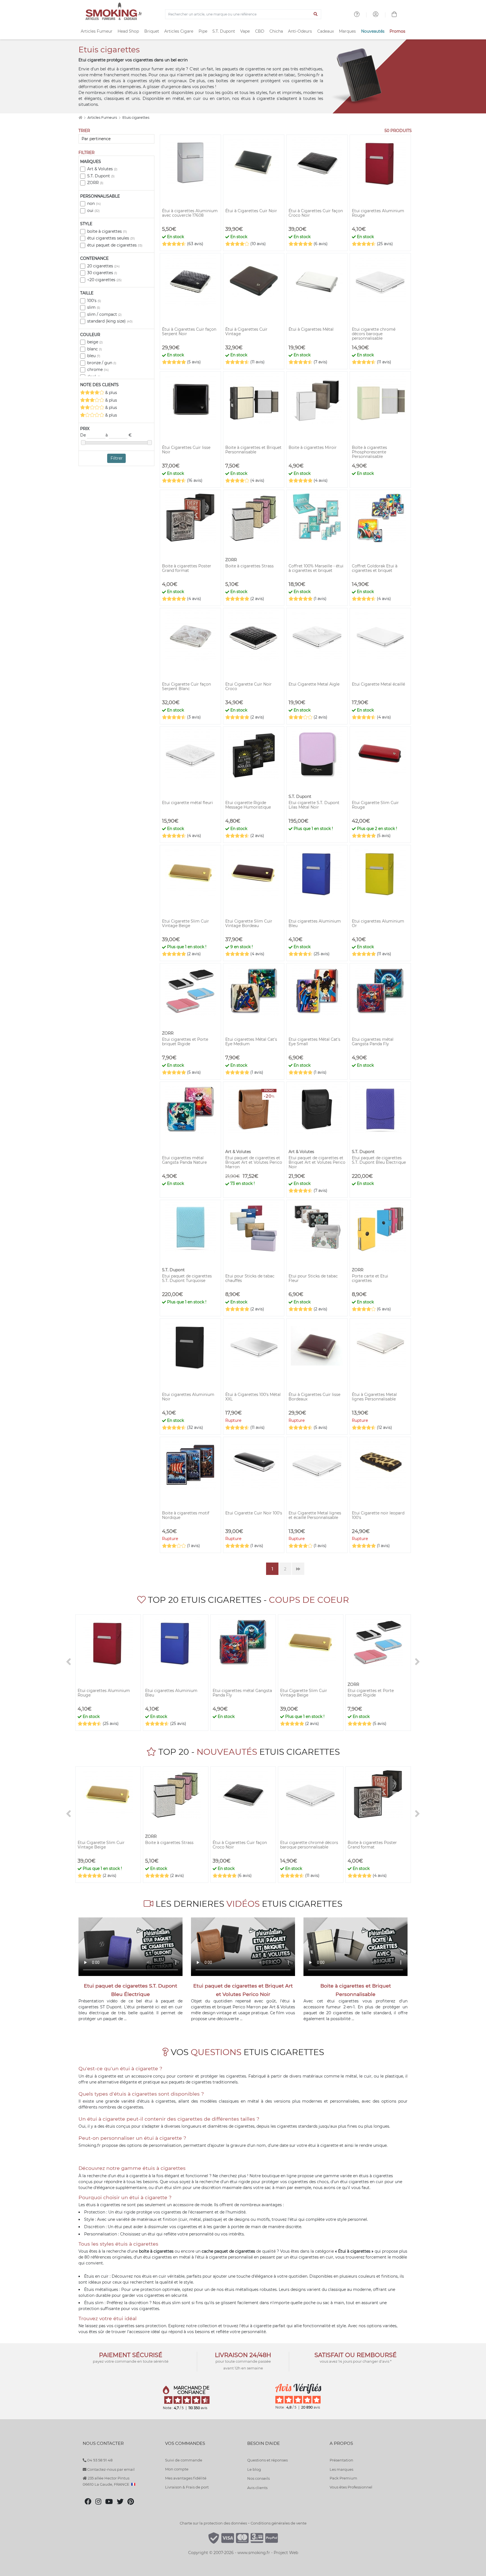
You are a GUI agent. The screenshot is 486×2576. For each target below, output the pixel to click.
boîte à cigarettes (107, 231)
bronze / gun (102, 363)
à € (119, 435)
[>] (417, 1662)
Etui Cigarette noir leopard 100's (378, 1515)
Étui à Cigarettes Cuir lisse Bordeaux (314, 1397)
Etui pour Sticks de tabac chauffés (250, 1278)
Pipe (203, 31)
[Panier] (394, 15)
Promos (397, 31)
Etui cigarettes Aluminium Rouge (378, 213)
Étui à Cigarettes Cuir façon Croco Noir (316, 213)
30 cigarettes (102, 273)
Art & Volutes (102, 169)
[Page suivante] (298, 1569)
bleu (94, 356)
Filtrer (117, 458)
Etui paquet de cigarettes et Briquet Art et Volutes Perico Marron (254, 1162)
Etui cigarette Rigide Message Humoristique (248, 805)
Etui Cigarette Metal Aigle (314, 684)
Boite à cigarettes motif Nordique (186, 1515)
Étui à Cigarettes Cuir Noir (251, 211)
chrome (98, 370)
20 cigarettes (103, 266)
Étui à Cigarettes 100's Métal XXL (253, 1397)
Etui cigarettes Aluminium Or (378, 923)
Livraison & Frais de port (187, 2487)
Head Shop (128, 31)
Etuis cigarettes (136, 118)
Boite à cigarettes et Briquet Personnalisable (253, 450)
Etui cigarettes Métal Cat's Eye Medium (251, 1042)
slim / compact (104, 314)
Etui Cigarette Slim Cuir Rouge (375, 805)
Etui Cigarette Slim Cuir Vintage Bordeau (249, 923)
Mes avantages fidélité (186, 2478)
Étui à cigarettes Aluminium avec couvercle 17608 (190, 213)
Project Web (286, 2553)
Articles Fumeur (97, 31)
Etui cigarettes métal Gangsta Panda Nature (184, 1160)
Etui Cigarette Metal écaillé (378, 684)
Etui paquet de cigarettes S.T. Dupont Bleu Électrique (379, 1160)
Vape (245, 31)
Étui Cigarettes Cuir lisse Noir (186, 450)
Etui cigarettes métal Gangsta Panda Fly (373, 1042)
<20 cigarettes (104, 280)
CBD (260, 31)
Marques (347, 31)
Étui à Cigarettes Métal (311, 329)
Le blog (254, 2469)
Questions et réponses (267, 2460)
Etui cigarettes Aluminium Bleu (315, 923)
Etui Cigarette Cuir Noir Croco (248, 686)
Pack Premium (343, 2478)
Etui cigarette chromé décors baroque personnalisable (374, 334)
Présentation (341, 2460)
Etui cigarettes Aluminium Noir (188, 1397)
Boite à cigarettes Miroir (313, 447)
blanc (94, 349)
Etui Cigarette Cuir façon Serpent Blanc (186, 686)
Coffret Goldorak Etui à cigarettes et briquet (375, 568)
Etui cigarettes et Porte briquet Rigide (185, 1042)
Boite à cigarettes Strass (249, 566)
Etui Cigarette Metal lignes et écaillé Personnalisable (315, 1515)
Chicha (276, 31)
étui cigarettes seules (111, 238)
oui (93, 211)
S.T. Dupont (224, 31)
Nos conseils (258, 2478)
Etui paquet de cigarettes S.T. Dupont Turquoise (187, 1278)
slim (94, 307)
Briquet (152, 31)
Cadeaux (326, 31)
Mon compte (177, 2469)
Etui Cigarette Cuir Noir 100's (254, 1513)
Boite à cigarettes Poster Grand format (187, 568)
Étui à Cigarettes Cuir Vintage (246, 332)
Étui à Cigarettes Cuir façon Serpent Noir (189, 332)
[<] (69, 1662)
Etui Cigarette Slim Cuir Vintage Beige (185, 923)
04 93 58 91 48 (99, 2460)
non (94, 203)
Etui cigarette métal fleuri (187, 803)
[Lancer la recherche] (316, 14)
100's (94, 301)
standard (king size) (110, 321)
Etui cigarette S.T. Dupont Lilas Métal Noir (314, 805)
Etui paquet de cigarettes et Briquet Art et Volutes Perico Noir (317, 1162)
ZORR (95, 183)
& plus (111, 393)
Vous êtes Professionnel (351, 2487)
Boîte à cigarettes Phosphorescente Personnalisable (369, 452)
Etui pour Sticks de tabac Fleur (313, 1278)
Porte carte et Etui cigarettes (370, 1278)
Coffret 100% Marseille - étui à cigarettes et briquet (316, 568)
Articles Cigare (179, 31)
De (84, 435)
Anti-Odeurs (300, 31)
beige (95, 342)
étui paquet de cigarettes (115, 245)
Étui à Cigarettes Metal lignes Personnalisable (374, 1397)
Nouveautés (373, 31)
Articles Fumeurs (103, 118)
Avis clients (257, 2488)
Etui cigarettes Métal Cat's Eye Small (314, 1042)
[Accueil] (80, 118)
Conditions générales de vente (279, 2523)
